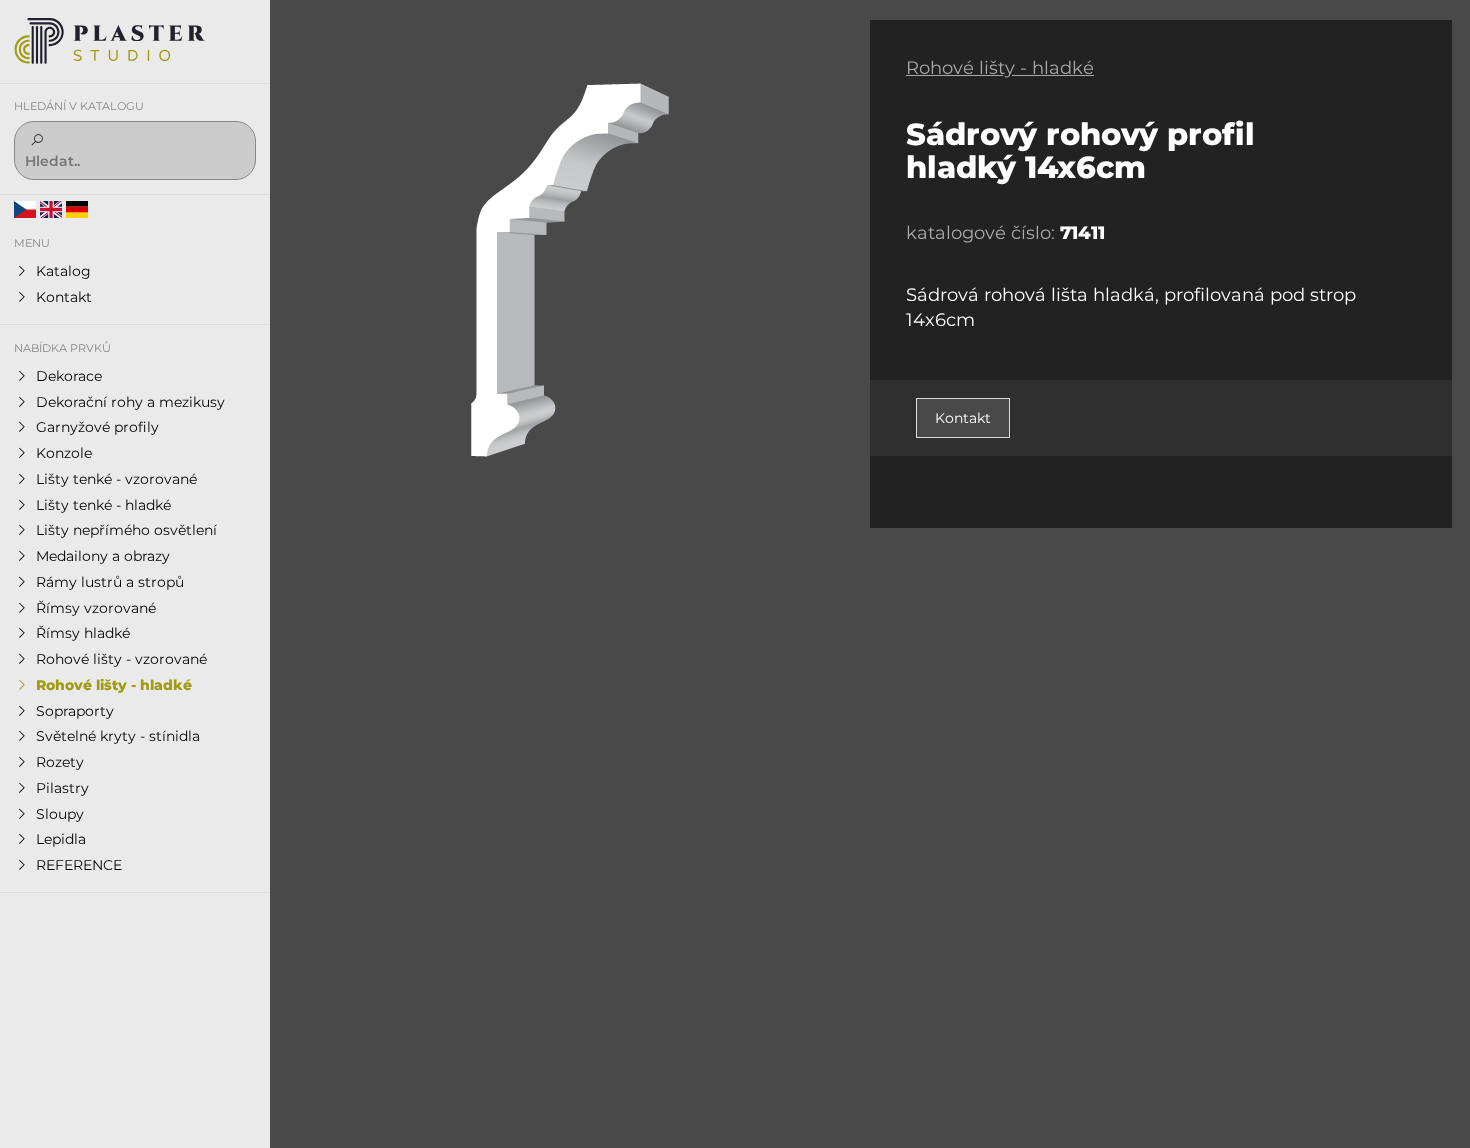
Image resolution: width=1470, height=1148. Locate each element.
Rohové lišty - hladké (1000, 68)
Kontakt (963, 418)
